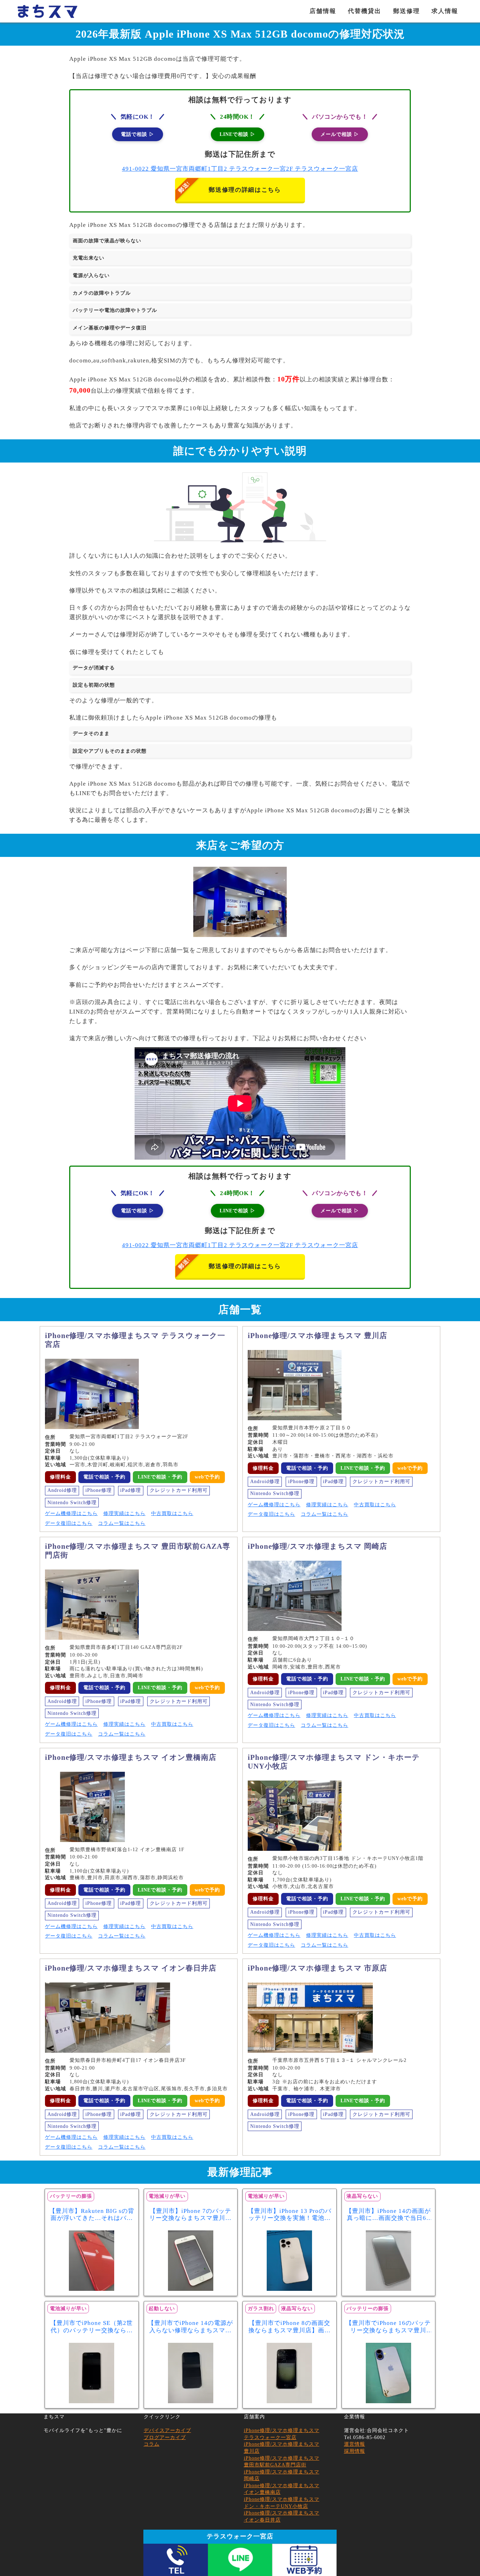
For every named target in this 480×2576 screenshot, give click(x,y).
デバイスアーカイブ (167, 2430)
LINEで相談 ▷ (238, 134)
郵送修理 (407, 11)
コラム (152, 2444)
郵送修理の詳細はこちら (245, 190)
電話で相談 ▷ (138, 134)
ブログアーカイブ (165, 2437)
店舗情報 (323, 11)
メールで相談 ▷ (340, 134)
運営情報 (355, 2444)
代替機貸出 (365, 11)
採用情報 (355, 2451)
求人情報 (445, 11)
